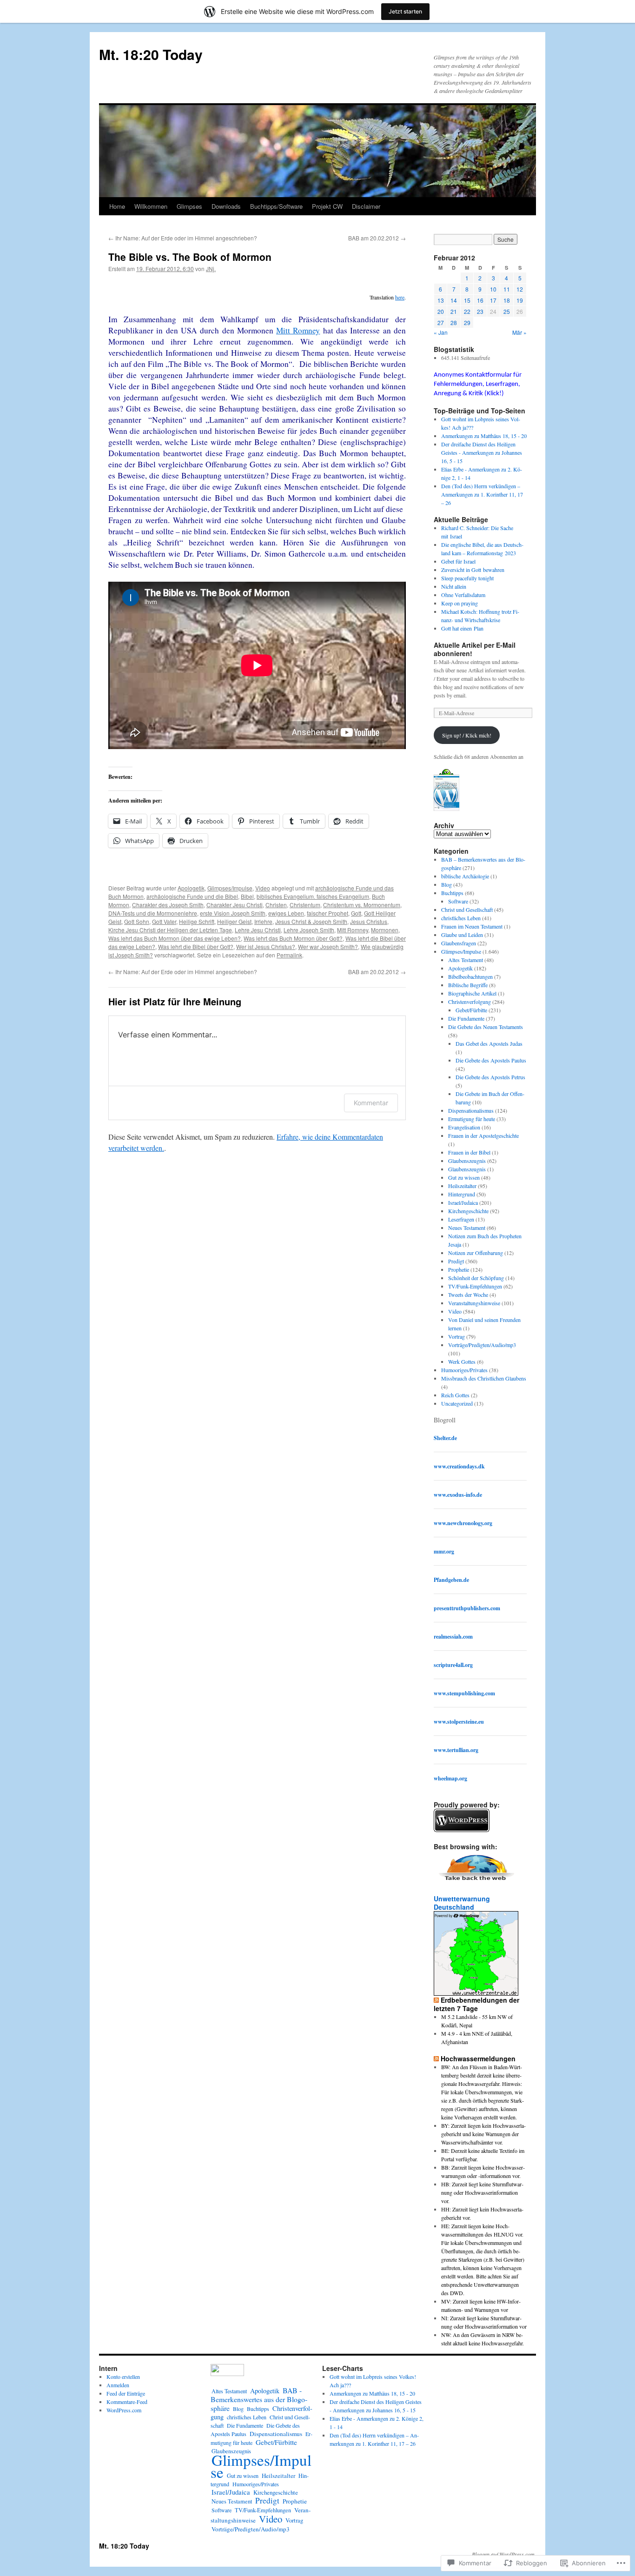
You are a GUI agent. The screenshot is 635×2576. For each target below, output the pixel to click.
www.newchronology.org (463, 1523)
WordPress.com (124, 2410)
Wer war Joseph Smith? (328, 946)
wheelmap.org (450, 1778)
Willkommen (151, 206)
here (400, 297)
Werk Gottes (462, 1361)
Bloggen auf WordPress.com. (504, 2554)
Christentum (305, 905)
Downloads (226, 206)
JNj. (211, 269)
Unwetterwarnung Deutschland (462, 1903)
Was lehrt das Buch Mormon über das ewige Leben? (175, 938)
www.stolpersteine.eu (459, 1722)
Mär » (519, 332)
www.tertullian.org (456, 1750)
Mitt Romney (298, 330)
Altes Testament (466, 960)
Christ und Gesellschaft (467, 910)
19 (520, 300)
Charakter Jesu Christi (235, 905)
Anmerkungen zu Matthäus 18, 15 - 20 (484, 436)
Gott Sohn (137, 921)
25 (507, 311)
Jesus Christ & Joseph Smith (311, 921)
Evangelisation (464, 1127)
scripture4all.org (453, 1665)
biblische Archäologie (465, 876)
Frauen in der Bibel (469, 1152)
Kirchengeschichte (468, 1211)
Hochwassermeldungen (478, 2058)
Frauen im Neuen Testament (472, 926)
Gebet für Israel (458, 561)
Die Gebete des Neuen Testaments (486, 1027)
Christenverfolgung (470, 1002)
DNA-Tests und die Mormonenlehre (153, 913)
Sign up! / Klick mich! (467, 735)
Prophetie (459, 1269)
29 (467, 322)
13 (441, 300)
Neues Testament (467, 1228)
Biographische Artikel (472, 993)
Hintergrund (462, 1194)
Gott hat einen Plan (462, 628)
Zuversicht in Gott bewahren (473, 570)
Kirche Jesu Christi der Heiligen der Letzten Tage (170, 930)
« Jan (441, 332)
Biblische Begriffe (468, 985)
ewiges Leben (286, 913)
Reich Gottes (455, 1395)
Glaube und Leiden (462, 935)
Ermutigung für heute (472, 1119)
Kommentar (371, 1103)
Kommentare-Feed (127, 2402)
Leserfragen (461, 1219)
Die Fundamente (466, 1018)
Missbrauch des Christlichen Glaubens (484, 1378)
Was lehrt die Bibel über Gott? (196, 946)
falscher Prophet (327, 913)
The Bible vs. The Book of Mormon (190, 257)
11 (507, 289)
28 (454, 322)
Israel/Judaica (463, 1202)
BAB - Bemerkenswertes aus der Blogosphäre (259, 2399)
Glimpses (189, 206)
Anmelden (118, 2385)
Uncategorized (457, 1403)
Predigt (456, 1261)
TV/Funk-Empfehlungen (475, 1286)
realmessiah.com (453, 1637)
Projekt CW (327, 206)
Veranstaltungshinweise (474, 1303)
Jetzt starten (405, 11)
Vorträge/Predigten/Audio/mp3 (482, 1345)
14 (454, 300)
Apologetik (191, 888)
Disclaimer (366, 206)
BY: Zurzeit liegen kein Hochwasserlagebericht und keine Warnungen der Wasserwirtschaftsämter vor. (483, 2134)
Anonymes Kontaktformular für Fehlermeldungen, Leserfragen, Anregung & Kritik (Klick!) (478, 384)
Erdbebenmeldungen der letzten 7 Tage (476, 2004)
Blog (446, 884)
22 (467, 311)
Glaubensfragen (459, 943)
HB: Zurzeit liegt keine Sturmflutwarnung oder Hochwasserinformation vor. (482, 2192)
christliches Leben (461, 918)
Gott (356, 913)
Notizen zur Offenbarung (476, 1253)
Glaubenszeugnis (467, 1161)
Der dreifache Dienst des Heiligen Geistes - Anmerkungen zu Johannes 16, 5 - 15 (482, 452)
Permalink (289, 955)
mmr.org (444, 1551)
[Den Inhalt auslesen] (436, 2000)
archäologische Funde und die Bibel (192, 896)
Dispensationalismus (471, 1110)
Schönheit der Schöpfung (476, 1278)
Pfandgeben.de (451, 1580)
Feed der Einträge (126, 2393)
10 (493, 289)
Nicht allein (454, 586)
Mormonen (385, 930)
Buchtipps (452, 893)
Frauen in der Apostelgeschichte (483, 1135)
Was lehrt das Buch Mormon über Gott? (293, 938)
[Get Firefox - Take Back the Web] (477, 1882)
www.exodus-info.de (458, 1495)
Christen (276, 905)
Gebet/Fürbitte (471, 1010)
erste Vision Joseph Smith (233, 913)
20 (441, 311)
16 (480, 300)
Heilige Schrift (197, 921)
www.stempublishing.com (464, 1693)
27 (441, 322)
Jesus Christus (369, 921)
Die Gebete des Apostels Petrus (490, 1077)
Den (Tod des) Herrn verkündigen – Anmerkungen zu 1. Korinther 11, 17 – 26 (482, 494)
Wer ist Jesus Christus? (266, 946)
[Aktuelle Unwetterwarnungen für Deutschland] (476, 1993)
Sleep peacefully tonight (467, 578)
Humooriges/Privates (464, 1370)
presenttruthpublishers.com (467, 1608)
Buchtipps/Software (276, 206)
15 (467, 300)
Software (458, 901)
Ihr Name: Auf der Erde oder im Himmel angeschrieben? (183, 238)
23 (480, 311)
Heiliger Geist (234, 921)
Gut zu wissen (464, 1177)
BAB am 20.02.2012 (377, 238)
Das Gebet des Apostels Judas (489, 1043)
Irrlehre (263, 921)
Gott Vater (164, 921)
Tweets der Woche (468, 1295)
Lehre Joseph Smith (309, 930)
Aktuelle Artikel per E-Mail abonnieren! (475, 649)
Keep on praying (460, 603)
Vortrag (456, 1336)
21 (454, 311)
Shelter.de (445, 1438)
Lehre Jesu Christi (258, 930)
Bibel (247, 896)
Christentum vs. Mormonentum (362, 905)
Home (117, 206)
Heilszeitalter (462, 1186)
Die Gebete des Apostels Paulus (491, 1060)
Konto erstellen (123, 2377)
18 (507, 300)
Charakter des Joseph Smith (168, 905)
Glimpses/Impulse (230, 888)
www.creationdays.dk (459, 1466)
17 (493, 300)
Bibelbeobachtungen (470, 976)
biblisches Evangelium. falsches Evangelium (313, 896)
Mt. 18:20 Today (151, 54)
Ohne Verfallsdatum (463, 595)
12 (520, 289)
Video (263, 888)
